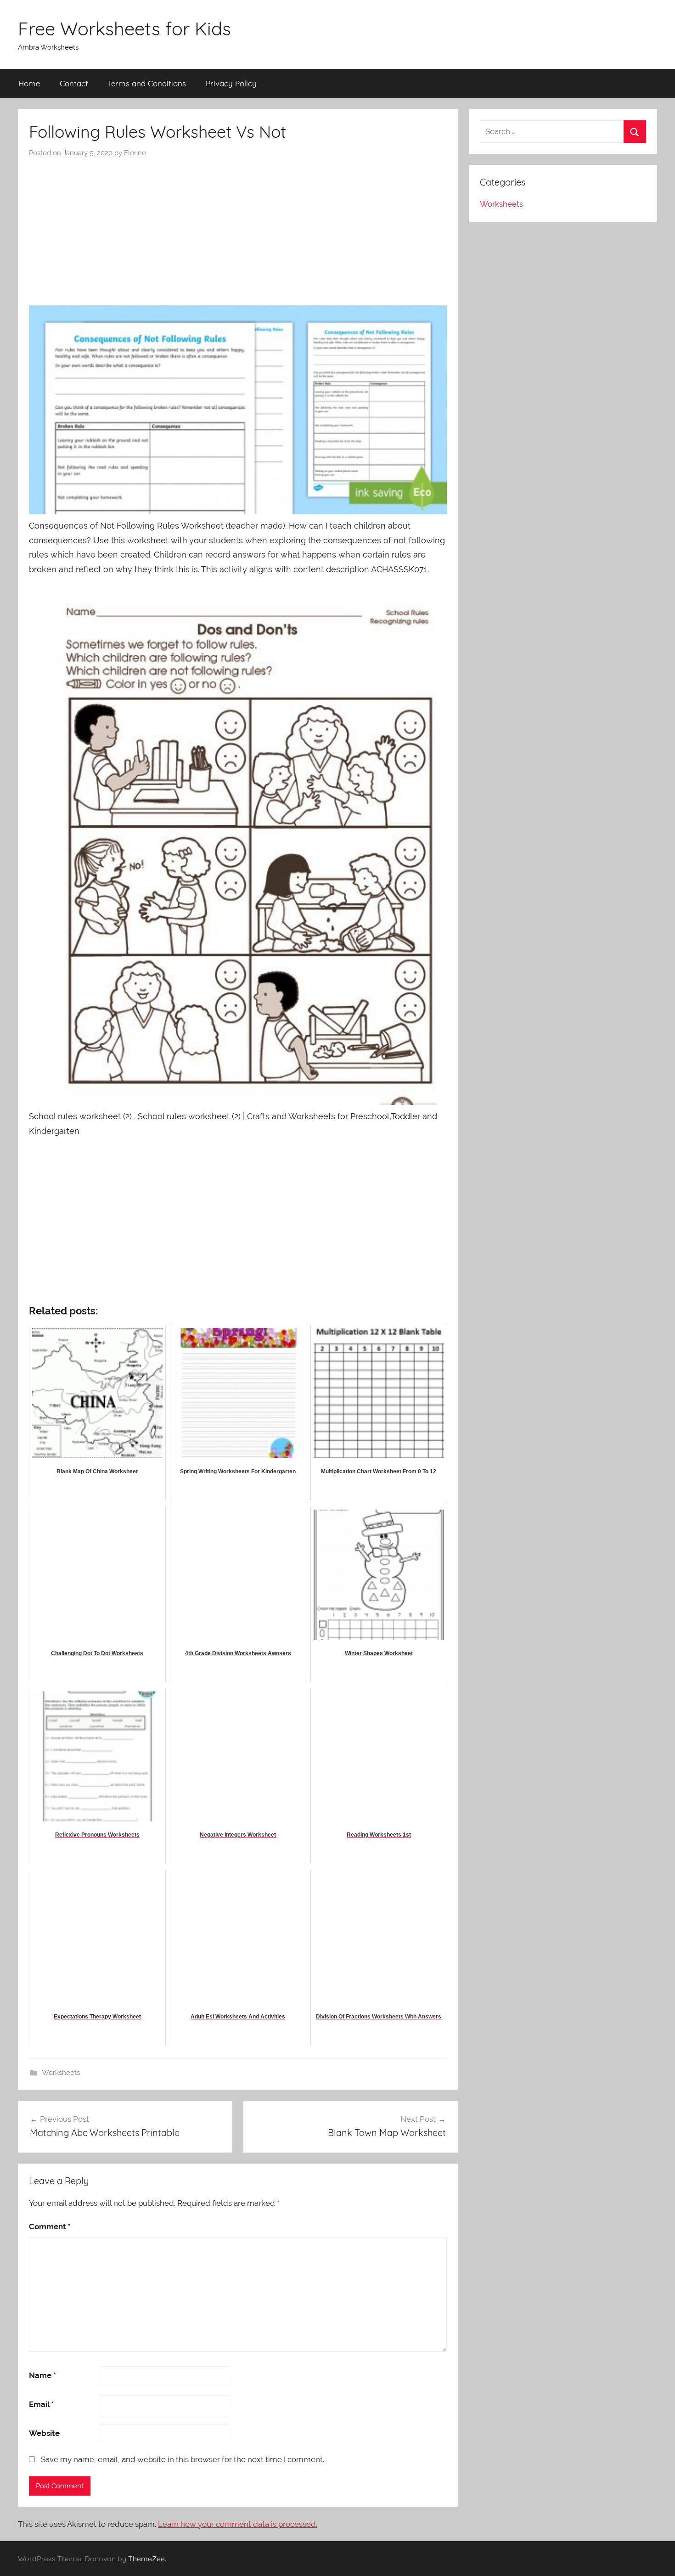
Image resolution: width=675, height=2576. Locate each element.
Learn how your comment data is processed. (238, 2524)
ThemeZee (146, 2559)
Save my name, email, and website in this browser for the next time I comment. (183, 2459)
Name (42, 2375)
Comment (50, 2227)
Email (41, 2404)
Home (29, 83)
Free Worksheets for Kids (124, 28)
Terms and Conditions (147, 83)
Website (44, 2433)
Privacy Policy (231, 83)
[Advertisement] (238, 227)
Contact (74, 83)
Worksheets (61, 2073)
